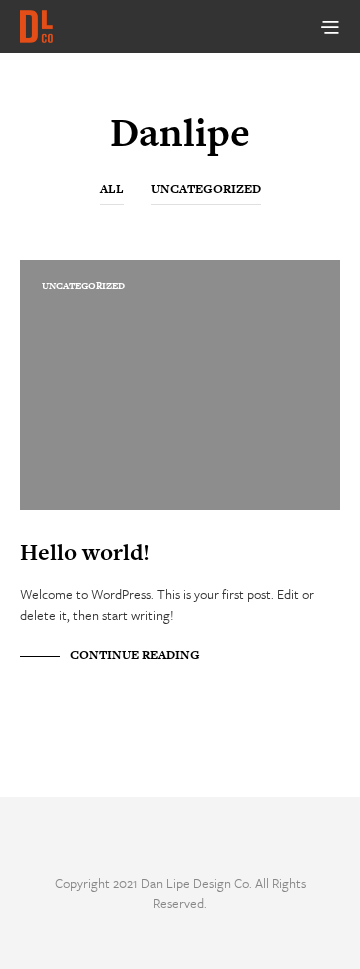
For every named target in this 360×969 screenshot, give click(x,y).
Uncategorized (206, 189)
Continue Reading (135, 655)
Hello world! (85, 552)
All (112, 189)
